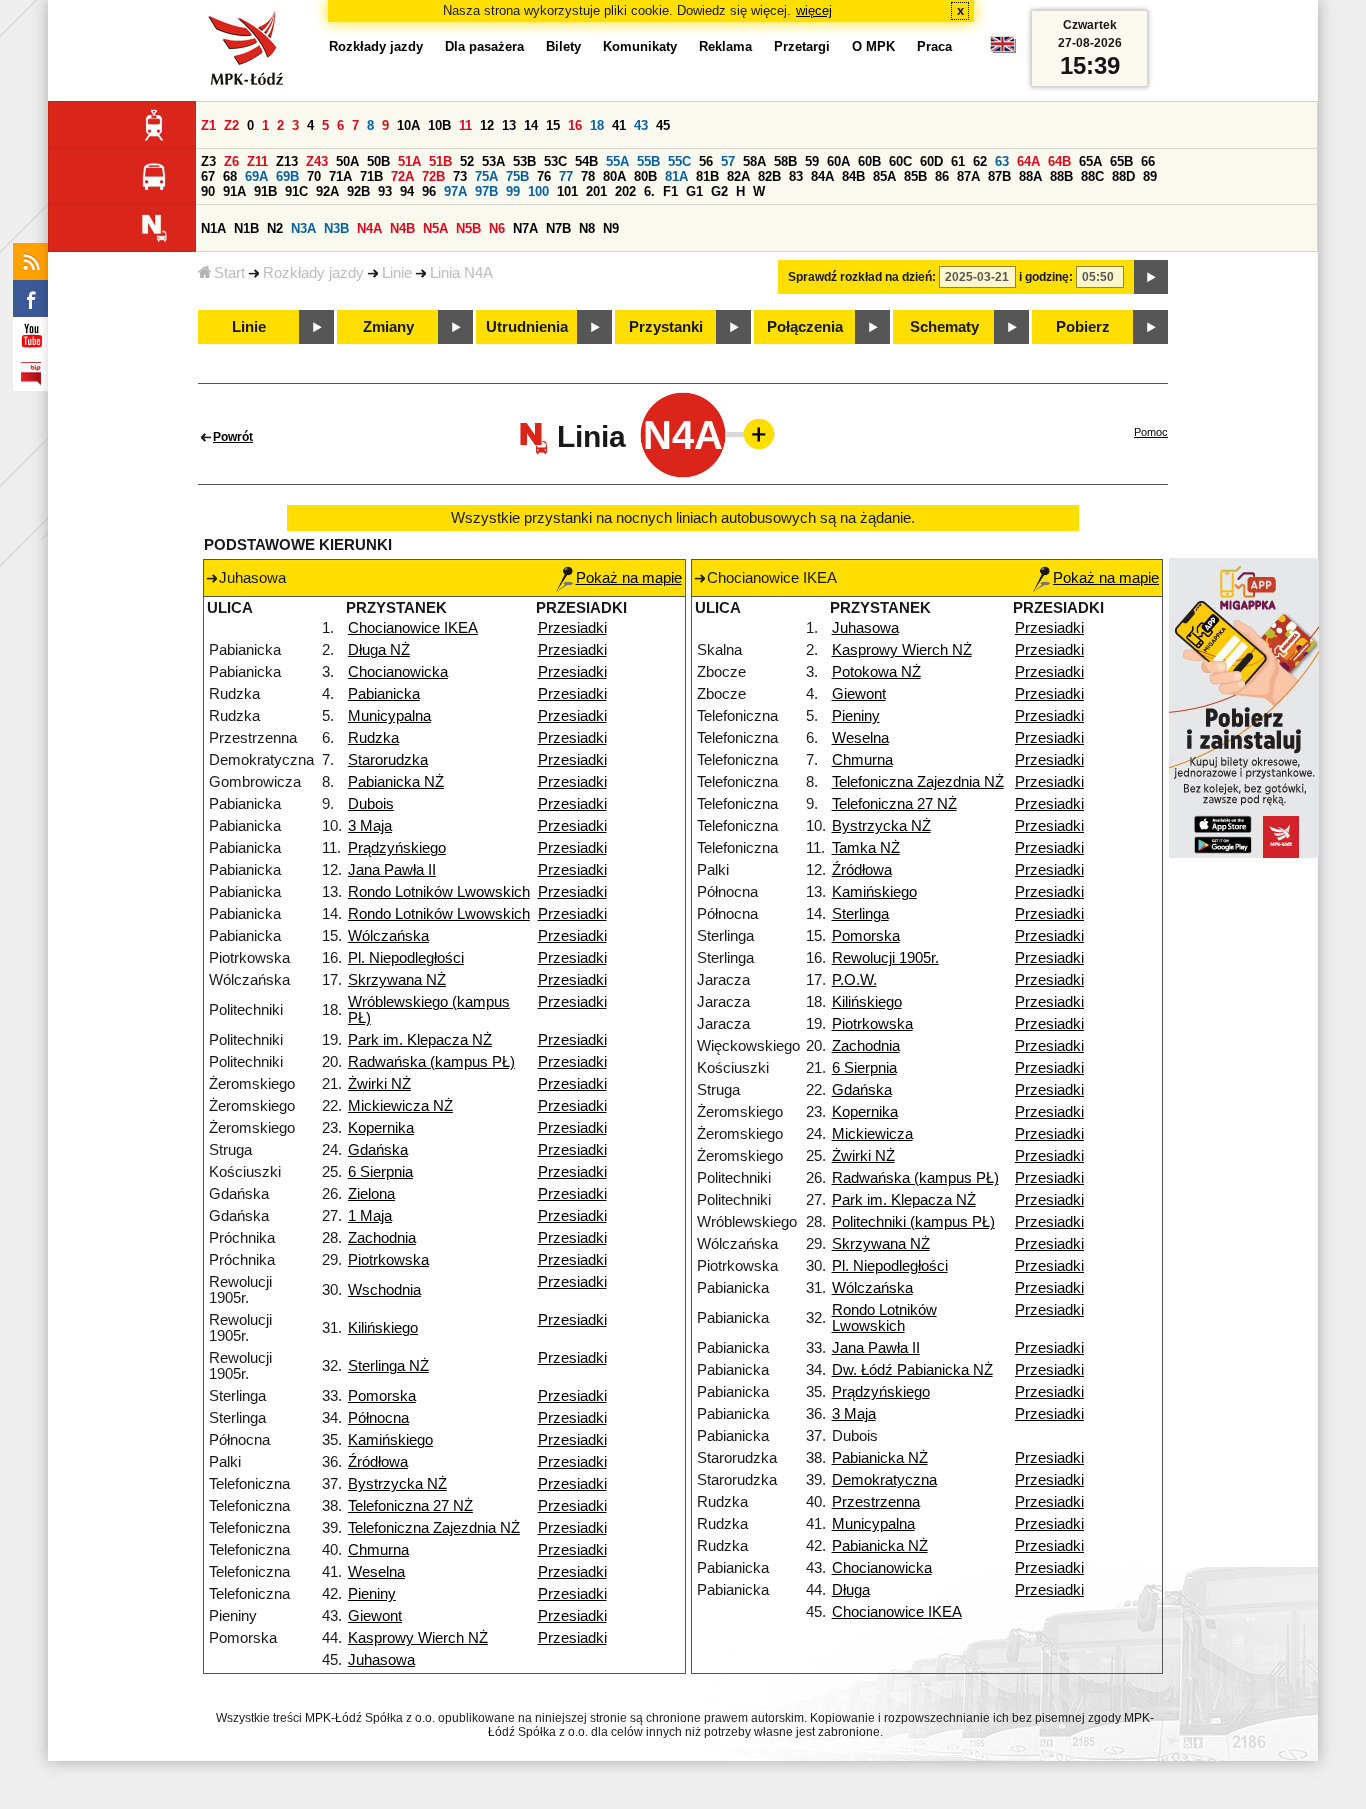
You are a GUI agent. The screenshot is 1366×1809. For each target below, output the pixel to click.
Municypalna (389, 716)
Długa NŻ (379, 650)
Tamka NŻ (866, 848)
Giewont (375, 1616)
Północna (378, 1418)
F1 (670, 191)
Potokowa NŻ (876, 672)
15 (553, 125)
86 (942, 176)
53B (524, 161)
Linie (397, 273)
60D (931, 161)
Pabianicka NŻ (396, 782)
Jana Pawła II (392, 870)
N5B (468, 228)
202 (625, 191)
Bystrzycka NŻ (397, 1484)
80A (614, 176)
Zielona (371, 1194)
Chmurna (378, 1550)
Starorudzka (388, 760)
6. (649, 191)
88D (1123, 176)
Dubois (371, 804)
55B (648, 161)
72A (402, 176)
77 (566, 176)
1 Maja (370, 1216)
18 (597, 125)
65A (1090, 161)
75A (486, 176)
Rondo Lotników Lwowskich (439, 892)
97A (455, 191)
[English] (1003, 49)
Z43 (317, 161)
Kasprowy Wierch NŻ (418, 1638)
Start (229, 273)
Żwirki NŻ (379, 1084)
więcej (814, 10)
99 (513, 191)
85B (915, 176)
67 (208, 176)
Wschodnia (384, 1290)
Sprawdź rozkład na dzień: (862, 277)
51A (409, 161)
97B (486, 191)
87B (999, 176)
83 (796, 176)
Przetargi (802, 46)
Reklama (725, 46)
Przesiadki (572, 628)
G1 (694, 191)
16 (575, 125)
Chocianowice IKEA (413, 628)
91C (296, 191)
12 (487, 125)
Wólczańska (388, 936)
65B (1121, 161)
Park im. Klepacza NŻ (420, 1040)
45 (663, 125)
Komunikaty (640, 46)
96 (429, 191)
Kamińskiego (390, 1440)
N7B (558, 228)
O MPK (873, 46)
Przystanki (666, 327)
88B (1061, 176)
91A (234, 191)
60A (838, 161)
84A (822, 176)
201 (596, 191)
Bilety (563, 46)
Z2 (231, 125)
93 (385, 191)
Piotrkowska (388, 1260)
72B (433, 176)
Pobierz (1083, 327)
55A (617, 161)
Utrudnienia (527, 327)
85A (884, 176)
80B (645, 176)
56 (706, 161)
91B (265, 191)
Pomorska (382, 1396)
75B (517, 176)
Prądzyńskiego (397, 848)
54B (586, 161)
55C (679, 161)
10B (439, 125)
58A (754, 161)
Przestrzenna (876, 1502)
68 (230, 176)
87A (968, 176)
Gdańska (378, 1150)
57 (728, 161)
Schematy (944, 327)
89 (1150, 176)
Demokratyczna (884, 1480)
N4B (402, 228)
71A (340, 176)
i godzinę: (1046, 277)
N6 (497, 228)
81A (676, 176)
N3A (303, 228)
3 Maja (370, 826)
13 (509, 125)
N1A (213, 228)
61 (958, 161)
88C (1092, 176)
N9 (611, 228)
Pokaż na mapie (629, 578)
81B (707, 176)
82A (738, 176)
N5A (435, 228)
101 (567, 191)
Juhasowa (381, 1660)
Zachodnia (382, 1238)
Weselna (376, 1572)
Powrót (233, 437)
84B (853, 176)
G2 (719, 191)
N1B (246, 228)
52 (467, 161)
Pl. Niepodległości (406, 958)
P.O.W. (854, 980)
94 (407, 191)
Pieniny (372, 1594)
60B (869, 161)
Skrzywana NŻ (397, 980)
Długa (851, 1590)
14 (531, 125)
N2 (275, 228)
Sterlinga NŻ (388, 1366)
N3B (336, 228)
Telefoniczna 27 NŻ (410, 1506)
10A (408, 125)
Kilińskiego (383, 1328)
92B (358, 191)
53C (555, 161)
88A (1030, 176)
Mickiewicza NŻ (400, 1106)
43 (641, 125)
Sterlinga (860, 914)
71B (371, 176)
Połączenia (805, 327)
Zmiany (388, 327)
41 (619, 125)
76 (544, 176)
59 (812, 161)
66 (1148, 161)
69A (256, 176)
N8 (587, 228)
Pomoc (1151, 432)
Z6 (231, 161)
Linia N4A (461, 273)
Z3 (208, 161)
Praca (934, 46)
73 (460, 176)
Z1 (208, 125)
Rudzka (373, 738)
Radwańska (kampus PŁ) (431, 1062)
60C (900, 161)
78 (588, 176)
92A (327, 191)
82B (769, 176)
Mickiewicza (872, 1134)
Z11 (257, 161)
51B (440, 161)
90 (208, 191)
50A (347, 161)
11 (465, 125)
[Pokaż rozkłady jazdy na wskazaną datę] (1151, 277)
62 (980, 161)
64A (1028, 161)
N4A (369, 228)
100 (538, 191)
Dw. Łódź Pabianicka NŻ (912, 1370)
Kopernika (381, 1128)
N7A (525, 228)
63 (1002, 161)
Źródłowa (378, 1462)
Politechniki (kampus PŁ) (913, 1222)
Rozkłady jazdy (313, 273)
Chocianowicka (398, 672)
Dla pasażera (484, 46)
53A (493, 161)
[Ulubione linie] (753, 434)
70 (314, 176)
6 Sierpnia (380, 1172)
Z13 (287, 161)
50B (378, 161)
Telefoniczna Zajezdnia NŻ (434, 1528)
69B (287, 176)
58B (785, 161)
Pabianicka (384, 694)
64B (1059, 161)
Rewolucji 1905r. (885, 958)
